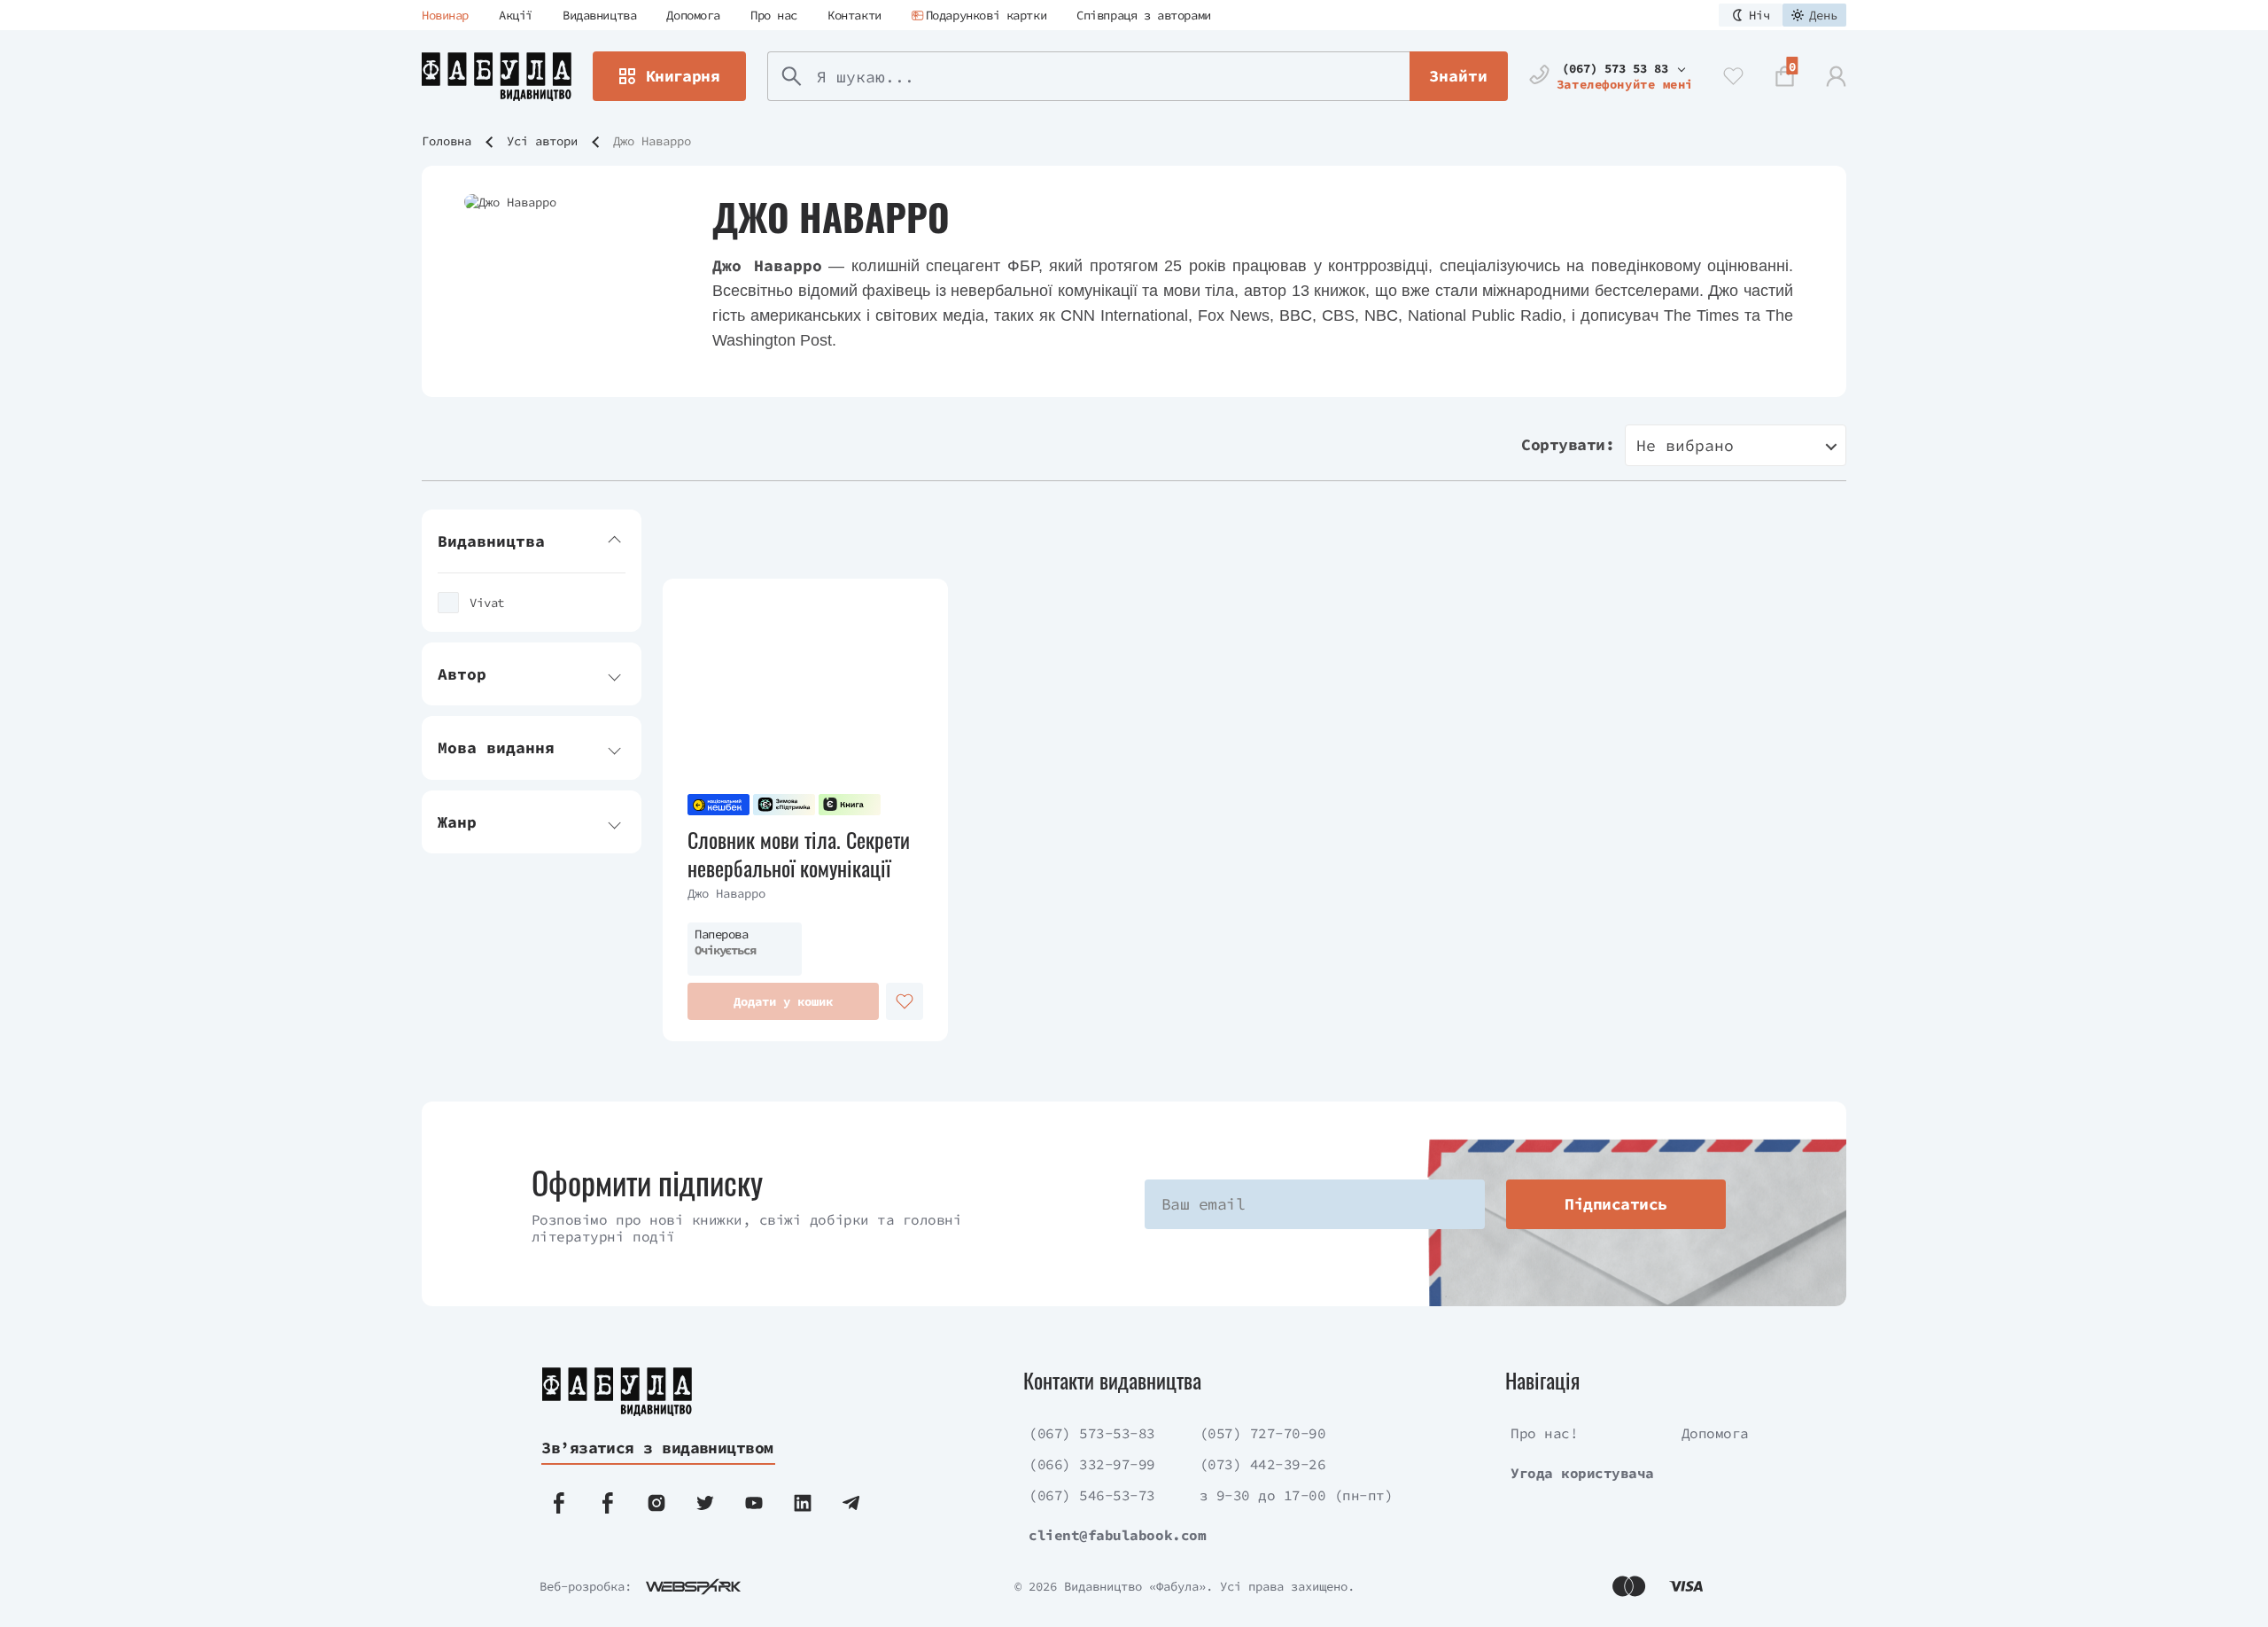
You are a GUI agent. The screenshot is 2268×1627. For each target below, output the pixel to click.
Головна (447, 141)
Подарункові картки (986, 15)
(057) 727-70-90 (1263, 1433)
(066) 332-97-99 (1092, 1464)
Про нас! (1544, 1433)
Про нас (774, 15)
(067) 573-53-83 (1092, 1433)
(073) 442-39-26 (1263, 1464)
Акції (516, 15)
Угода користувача (1582, 1473)
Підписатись (1616, 1204)
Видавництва (599, 15)
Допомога (693, 15)
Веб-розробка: (586, 1586)
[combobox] (1736, 445)
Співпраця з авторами (1144, 15)
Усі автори (542, 141)
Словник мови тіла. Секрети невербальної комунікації (799, 853)
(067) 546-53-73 (1092, 1495)
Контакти (854, 15)
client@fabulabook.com (1117, 1535)
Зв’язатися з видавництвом (657, 1448)
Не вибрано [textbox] (1685, 445)
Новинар (445, 15)
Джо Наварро (726, 893)
